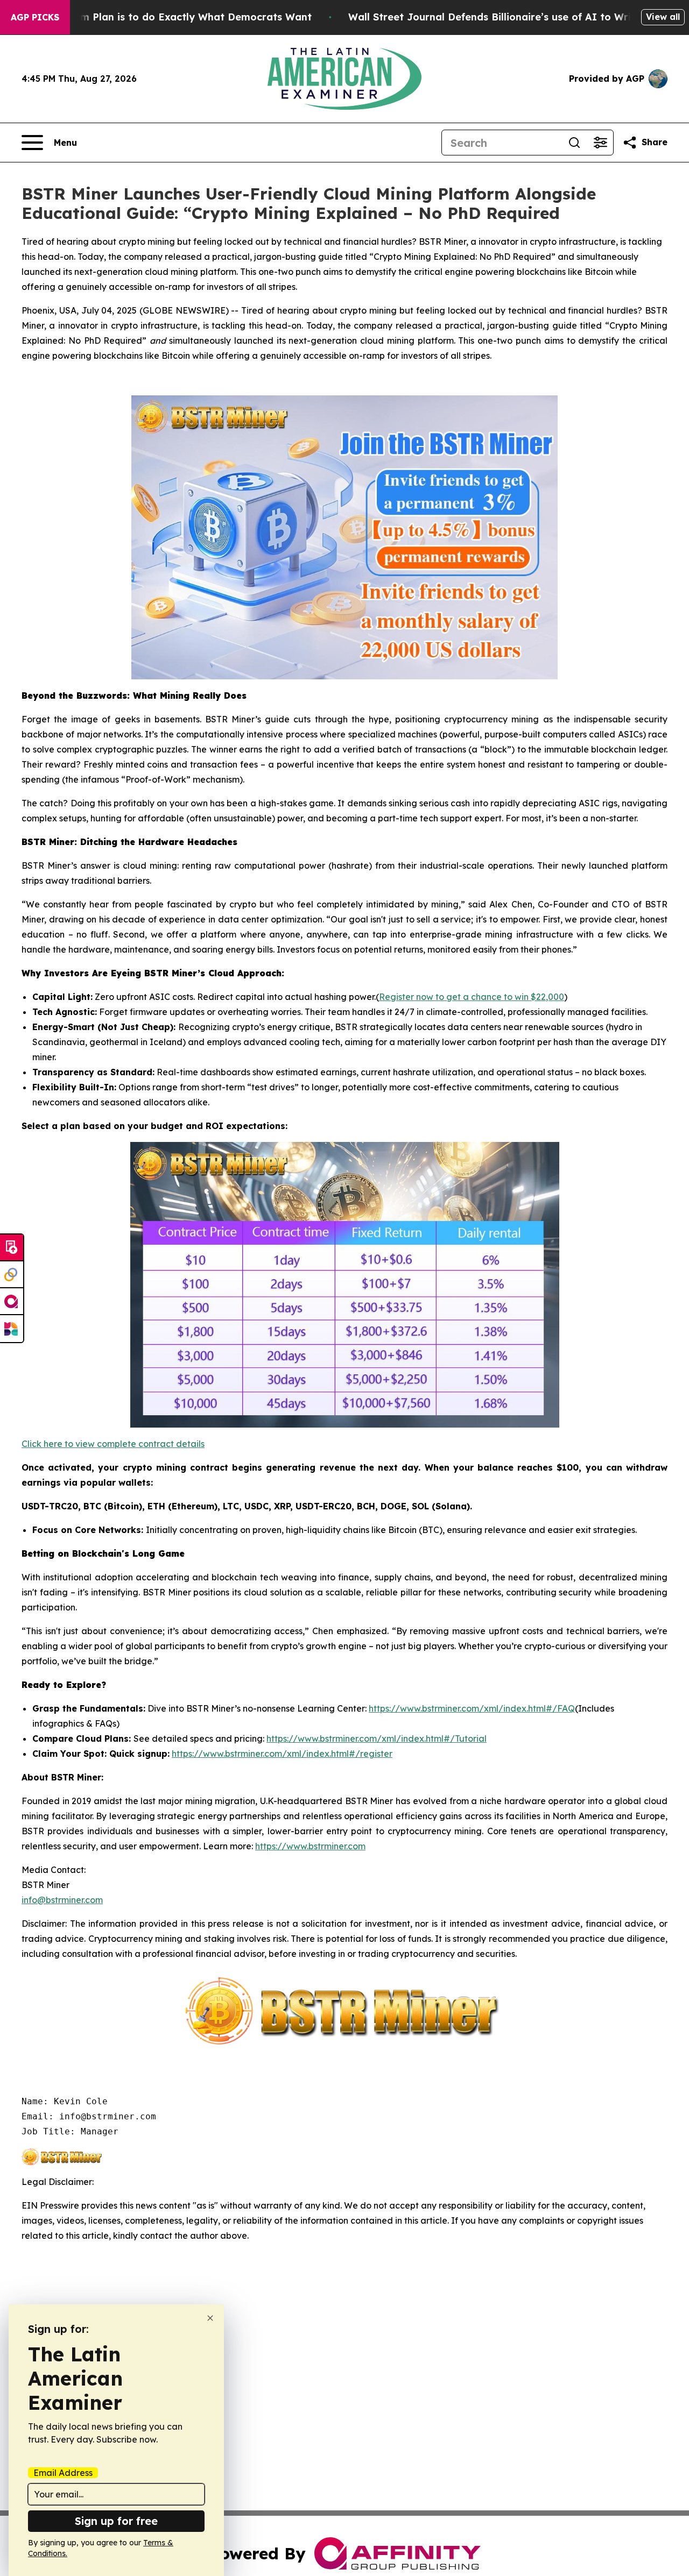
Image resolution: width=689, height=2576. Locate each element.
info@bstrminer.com (62, 1900)
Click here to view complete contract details (113, 1444)
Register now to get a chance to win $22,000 (472, 997)
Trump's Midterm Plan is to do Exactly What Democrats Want (159, 17)
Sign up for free (116, 2521)
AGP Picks (35, 17)
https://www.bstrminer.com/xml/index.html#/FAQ (472, 1708)
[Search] (574, 143)
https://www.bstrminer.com (310, 1846)
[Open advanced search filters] (600, 143)
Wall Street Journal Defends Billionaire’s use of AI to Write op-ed (511, 17)
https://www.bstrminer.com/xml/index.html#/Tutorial (377, 1738)
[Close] (210, 2318)
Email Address (63, 2473)
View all (663, 17)
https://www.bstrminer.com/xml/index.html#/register (282, 1754)
